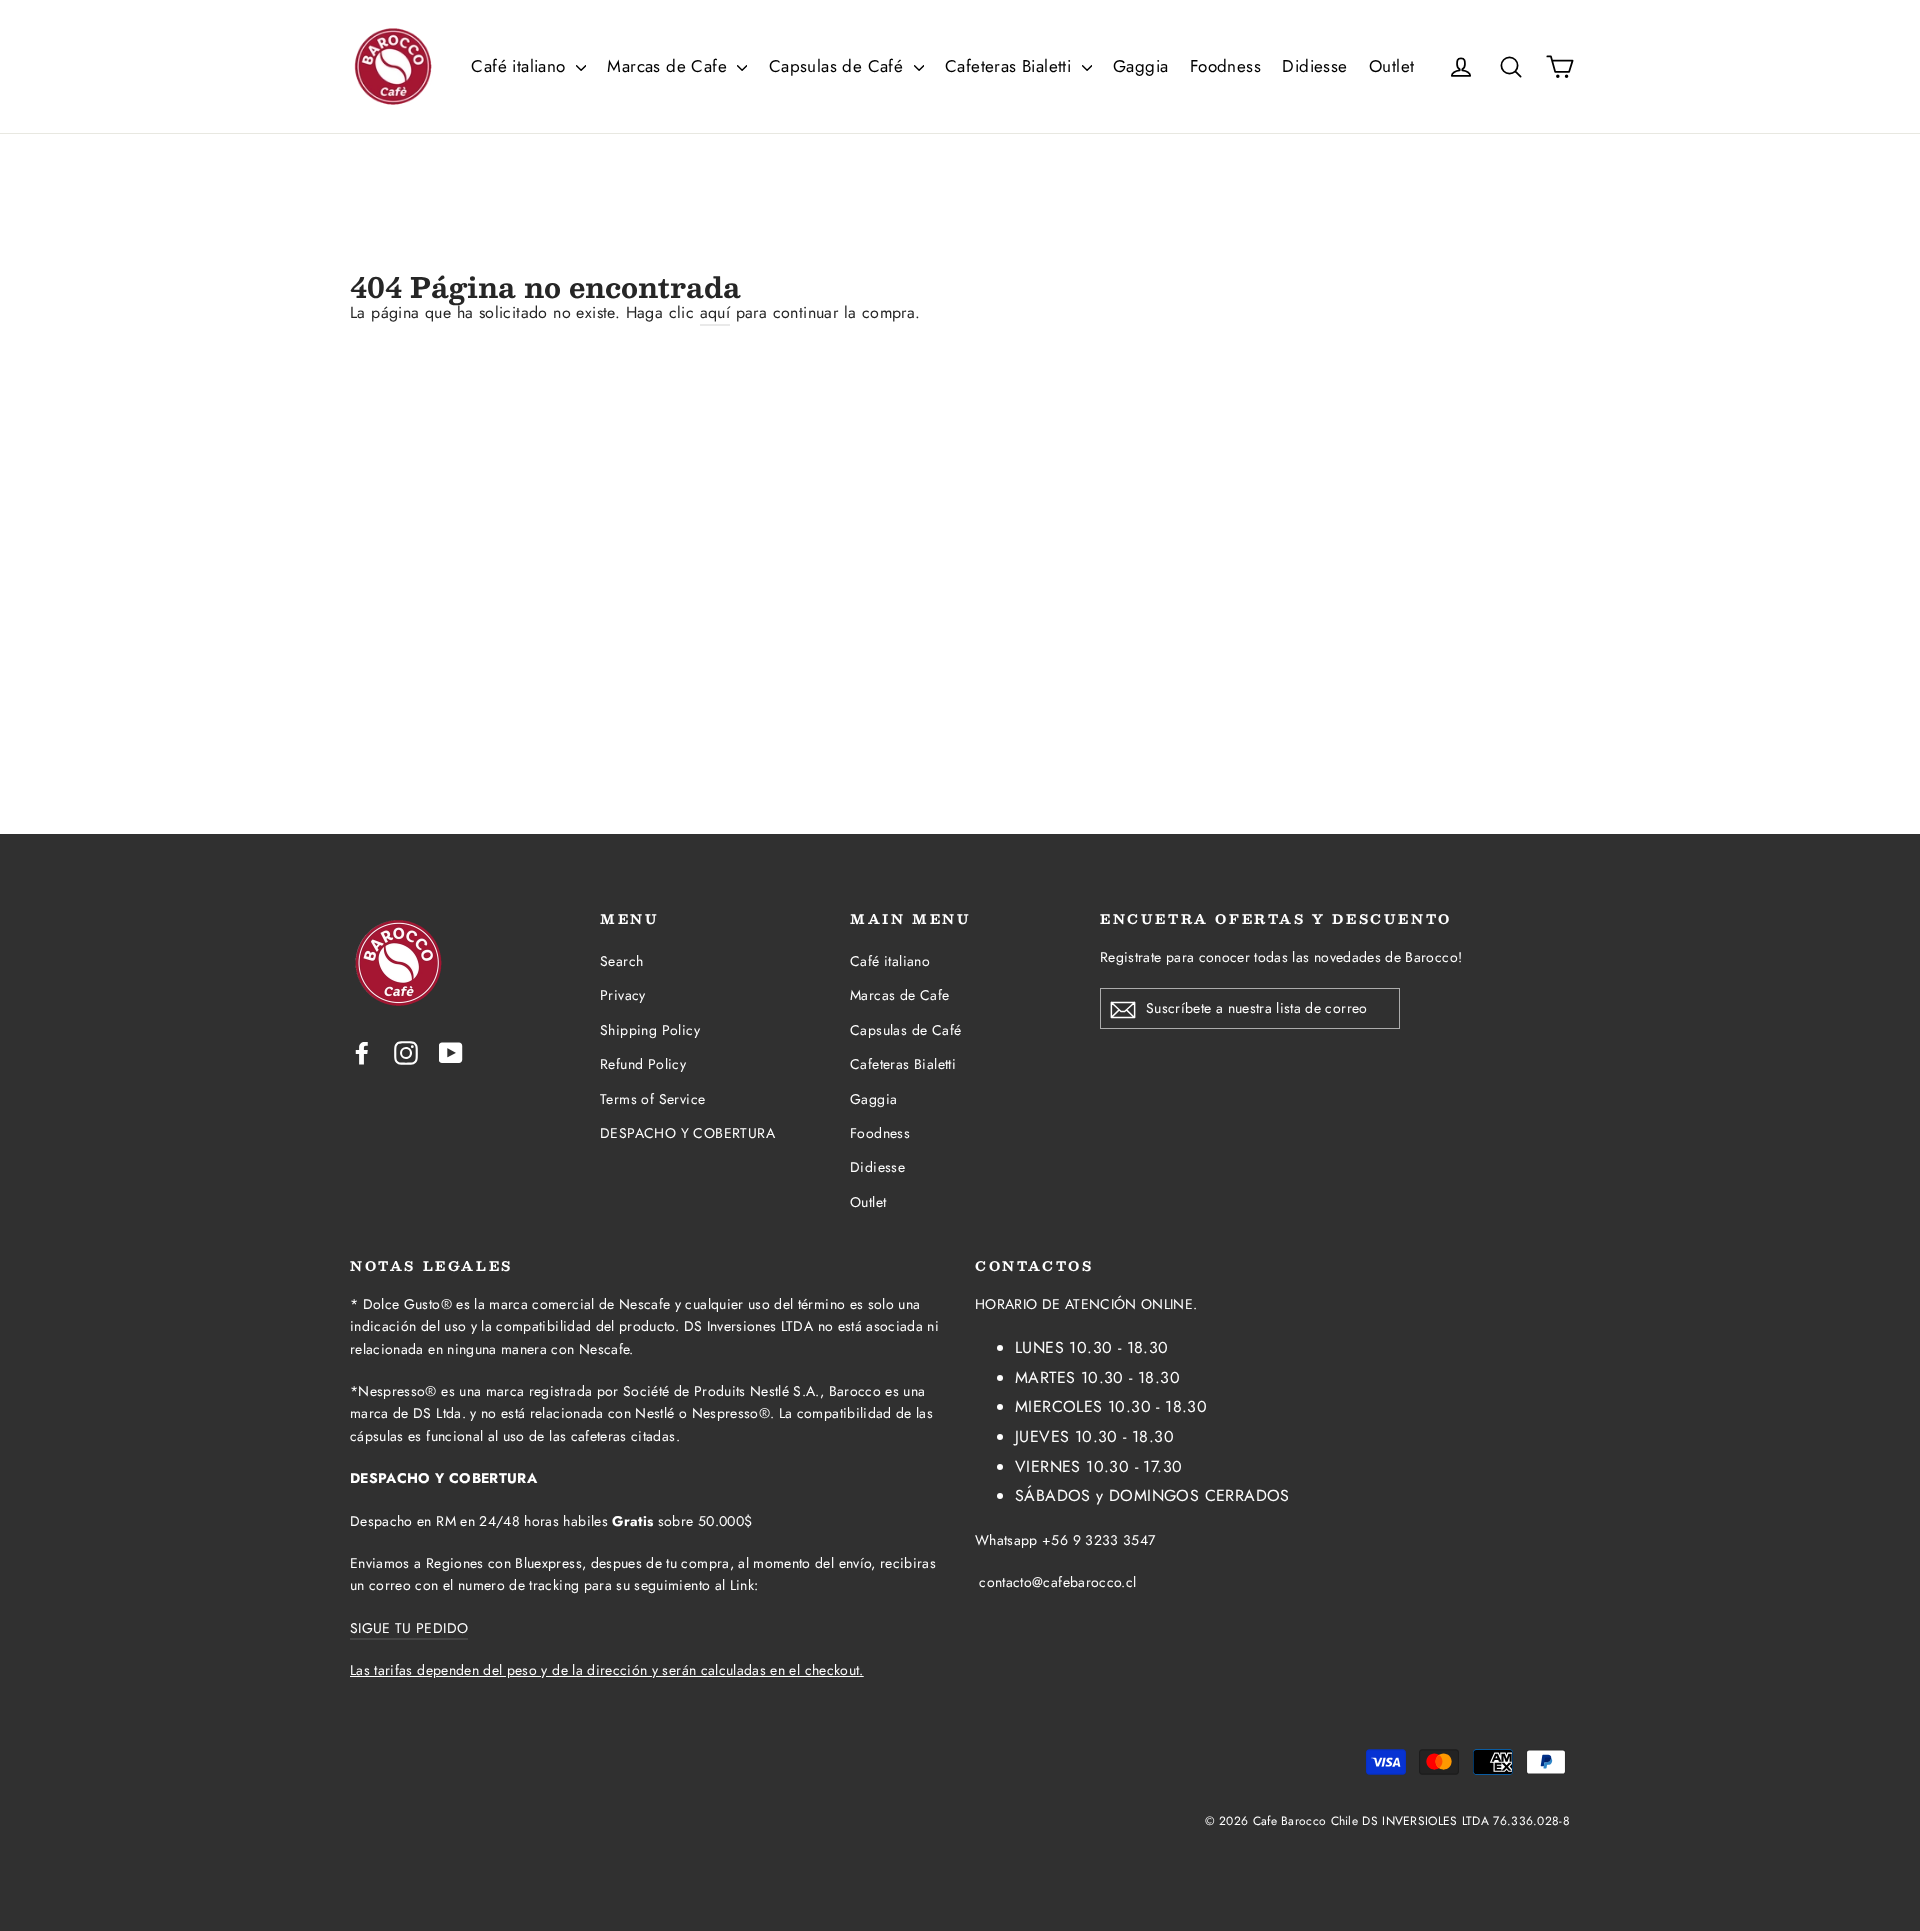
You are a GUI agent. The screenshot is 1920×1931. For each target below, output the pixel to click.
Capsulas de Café (839, 66)
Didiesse (1314, 66)
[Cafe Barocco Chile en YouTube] (451, 1052)
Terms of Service (652, 1099)
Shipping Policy (650, 1030)
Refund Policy (643, 1064)
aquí (715, 312)
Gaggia (1140, 66)
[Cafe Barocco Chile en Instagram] (406, 1052)
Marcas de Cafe (669, 66)
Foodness (1225, 66)
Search (621, 961)
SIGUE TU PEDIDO (409, 1628)
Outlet (1391, 66)
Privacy (623, 995)
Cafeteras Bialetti (1011, 66)
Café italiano (521, 66)
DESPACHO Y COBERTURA (687, 1133)
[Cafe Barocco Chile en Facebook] (362, 1052)
